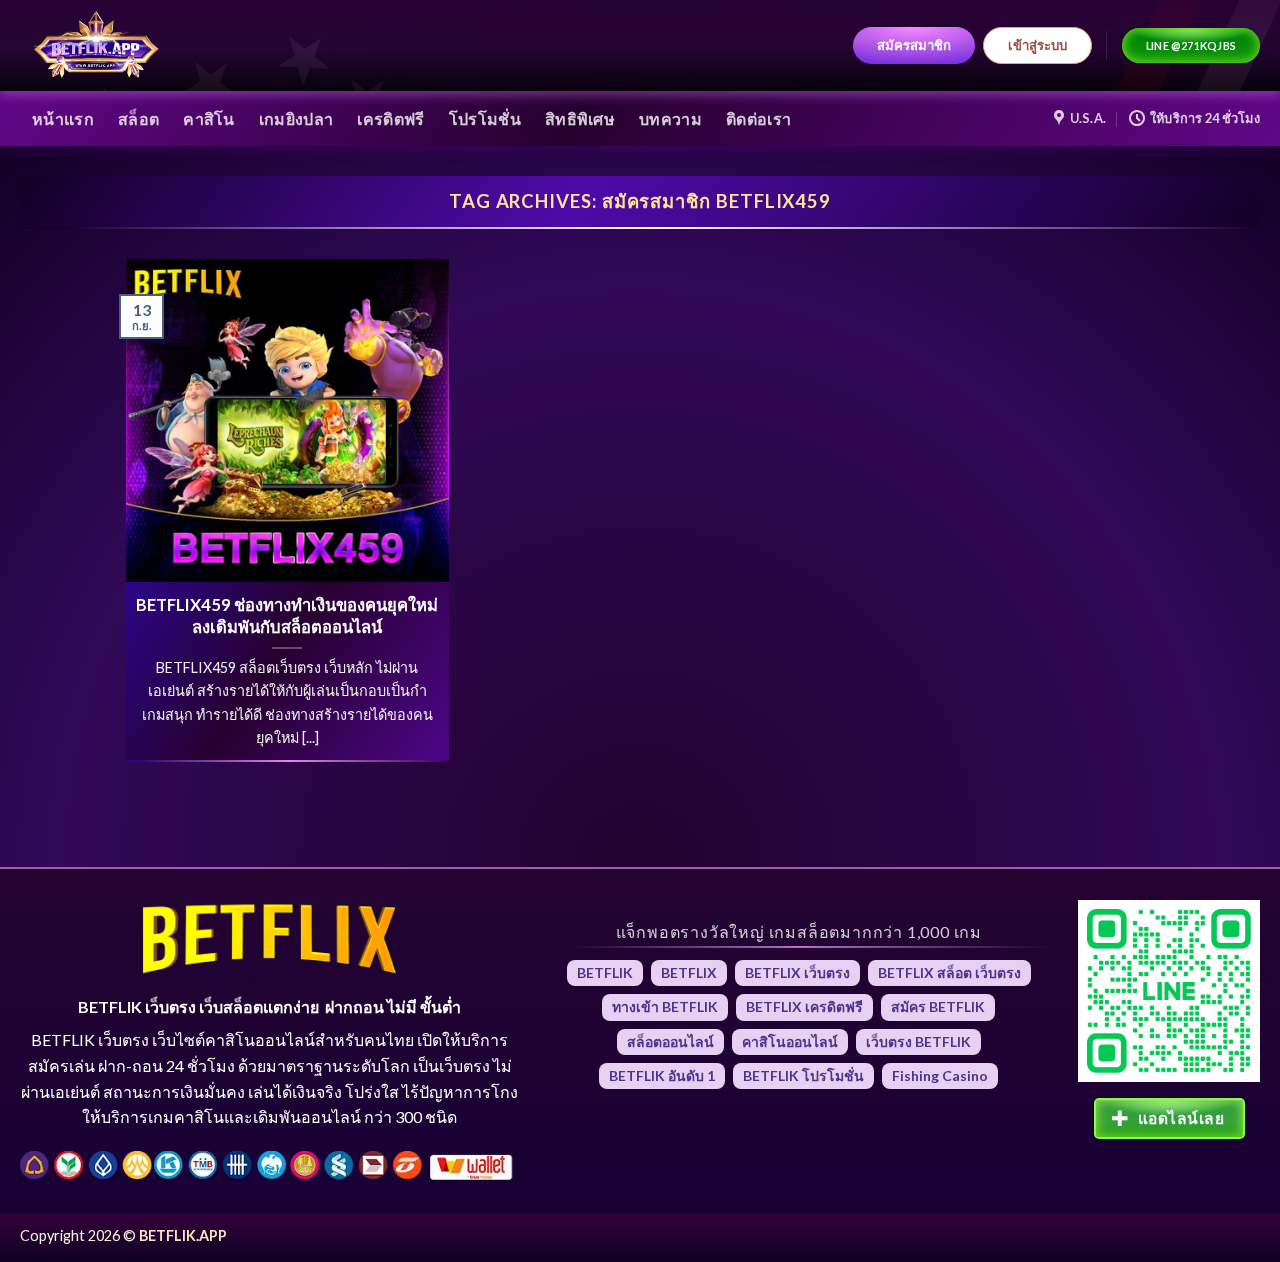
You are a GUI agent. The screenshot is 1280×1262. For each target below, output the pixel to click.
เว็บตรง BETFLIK (918, 1041)
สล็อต (138, 118)
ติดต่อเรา (758, 118)
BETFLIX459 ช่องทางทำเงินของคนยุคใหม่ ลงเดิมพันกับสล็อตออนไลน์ (287, 616)
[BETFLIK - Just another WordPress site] (96, 46)
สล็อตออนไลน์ (670, 1041)
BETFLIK (605, 972)
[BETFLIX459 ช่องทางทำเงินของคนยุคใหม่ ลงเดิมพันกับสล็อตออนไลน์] (287, 420)
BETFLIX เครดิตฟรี (804, 1006)
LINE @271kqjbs (1191, 45)
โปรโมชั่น (485, 118)
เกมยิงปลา (296, 118)
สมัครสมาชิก (914, 45)
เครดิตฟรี (390, 118)
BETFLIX (689, 972)
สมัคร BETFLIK (938, 1006)
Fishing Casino (940, 1075)
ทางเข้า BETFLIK (665, 1006)
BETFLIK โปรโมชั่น (803, 1075)
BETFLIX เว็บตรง (797, 972)
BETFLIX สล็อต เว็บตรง (949, 972)
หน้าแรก (63, 118)
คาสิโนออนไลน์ (790, 1041)
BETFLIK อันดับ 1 (662, 1075)
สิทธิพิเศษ (580, 118)
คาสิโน (209, 118)
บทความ (670, 118)
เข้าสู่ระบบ (1037, 45)
